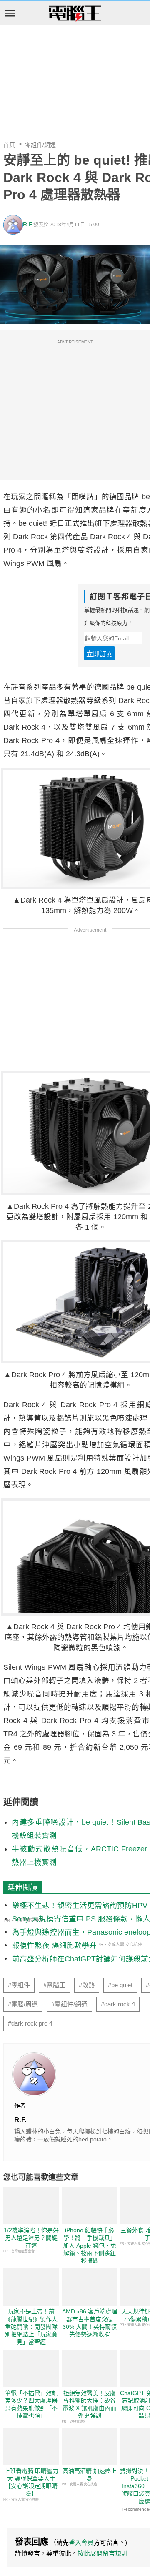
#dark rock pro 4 (30, 2023)
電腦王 (75, 14)
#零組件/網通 (69, 2004)
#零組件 (19, 1985)
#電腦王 (54, 1985)
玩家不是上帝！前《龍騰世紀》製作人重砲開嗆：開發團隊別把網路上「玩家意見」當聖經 (31, 2327)
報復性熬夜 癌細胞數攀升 (54, 1946)
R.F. (28, 224)
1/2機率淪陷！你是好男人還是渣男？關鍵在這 (31, 2238)
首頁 (9, 145)
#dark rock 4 (118, 2004)
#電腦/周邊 (23, 2004)
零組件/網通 (40, 145)
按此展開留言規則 (102, 2553)
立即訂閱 (100, 654)
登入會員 (81, 2542)
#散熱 (87, 1985)
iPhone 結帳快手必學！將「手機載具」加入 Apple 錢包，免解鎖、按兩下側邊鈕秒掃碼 (90, 2245)
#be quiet (120, 1985)
